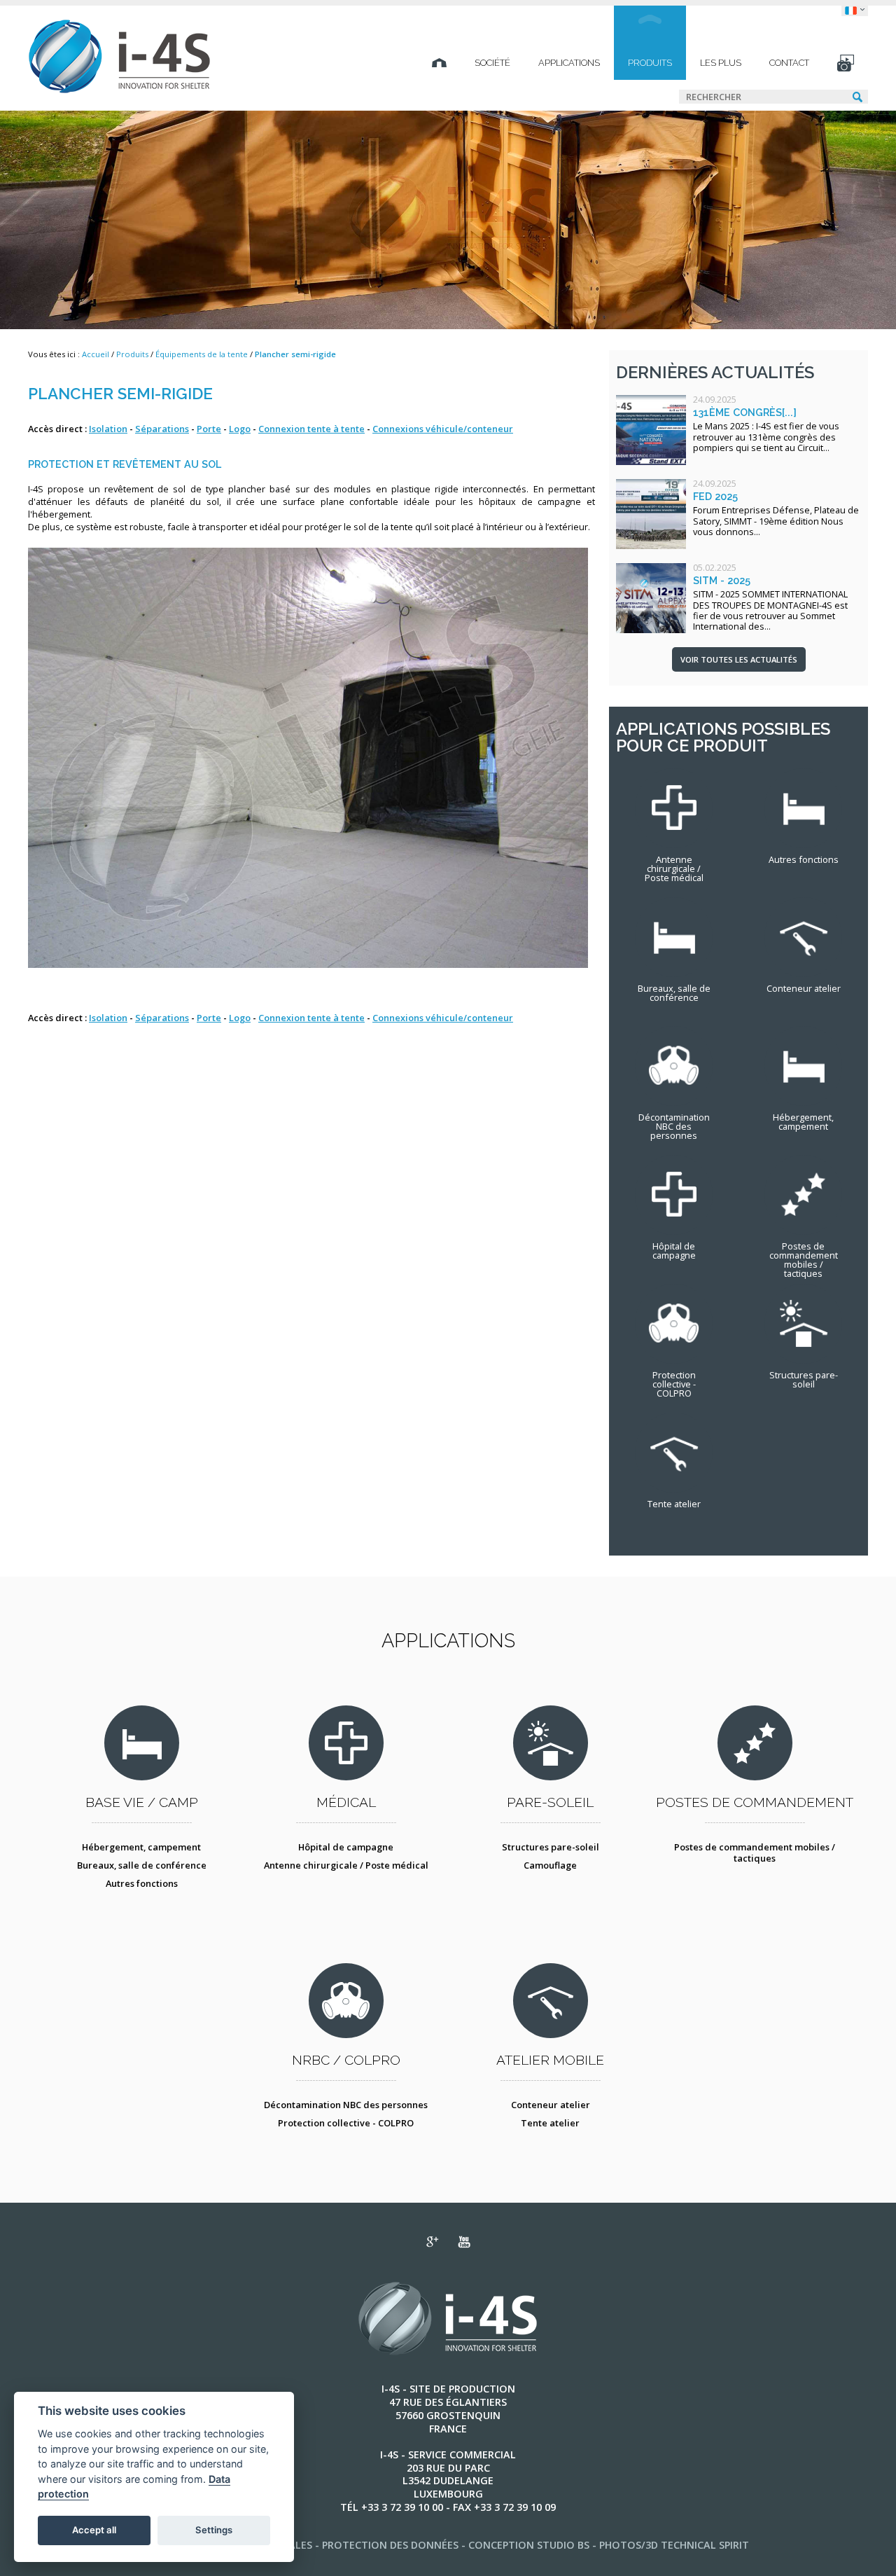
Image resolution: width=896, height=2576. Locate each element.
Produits (650, 63)
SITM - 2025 (722, 580)
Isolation (108, 429)
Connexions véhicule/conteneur (443, 429)
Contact (789, 63)
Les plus (721, 63)
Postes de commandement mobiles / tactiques (755, 1853)
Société (492, 63)
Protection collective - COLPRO (346, 2123)
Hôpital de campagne (346, 1847)
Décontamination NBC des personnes (346, 2105)
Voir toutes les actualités (739, 659)
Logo (240, 429)
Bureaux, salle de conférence (142, 1865)
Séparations (162, 429)
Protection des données (390, 2545)
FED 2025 (715, 496)
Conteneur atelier (551, 2105)
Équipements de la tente (202, 354)
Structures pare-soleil (551, 1847)
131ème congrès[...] (745, 412)
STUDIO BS (563, 2545)
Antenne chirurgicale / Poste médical (346, 1865)
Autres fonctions (142, 1883)
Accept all (94, 2530)
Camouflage (550, 1865)
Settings (214, 2530)
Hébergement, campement (141, 1847)
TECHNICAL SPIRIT (705, 2545)
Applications (569, 63)
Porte (209, 429)
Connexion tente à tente (311, 429)
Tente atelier (550, 2123)
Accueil (96, 354)
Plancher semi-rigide (295, 354)
